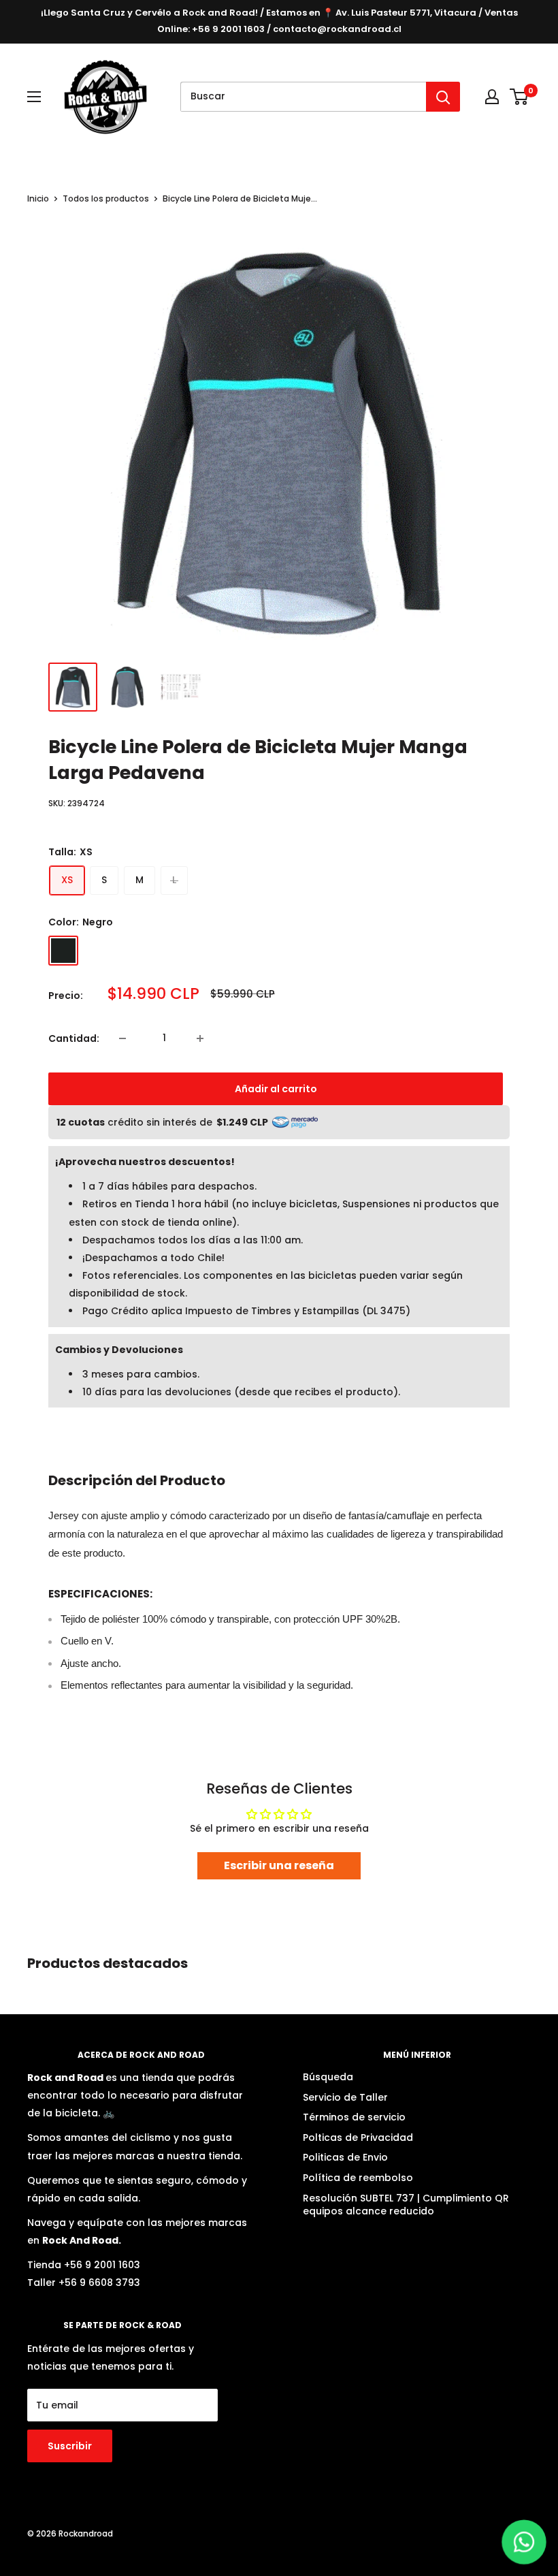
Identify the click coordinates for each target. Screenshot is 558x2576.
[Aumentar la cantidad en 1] (203, 1038)
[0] (520, 97)
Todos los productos (106, 198)
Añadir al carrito (276, 1089)
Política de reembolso (358, 2178)
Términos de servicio (354, 2117)
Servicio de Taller (345, 2097)
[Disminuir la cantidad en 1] (125, 1038)
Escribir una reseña (279, 1865)
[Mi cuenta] (492, 97)
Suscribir (70, 2446)
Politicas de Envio (345, 2157)
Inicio (38, 198)
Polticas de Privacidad (358, 2137)
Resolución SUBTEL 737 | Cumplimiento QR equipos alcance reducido (406, 2205)
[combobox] (303, 97)
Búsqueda (328, 2077)
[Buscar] (443, 97)
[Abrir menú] (34, 97)
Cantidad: (74, 1038)
